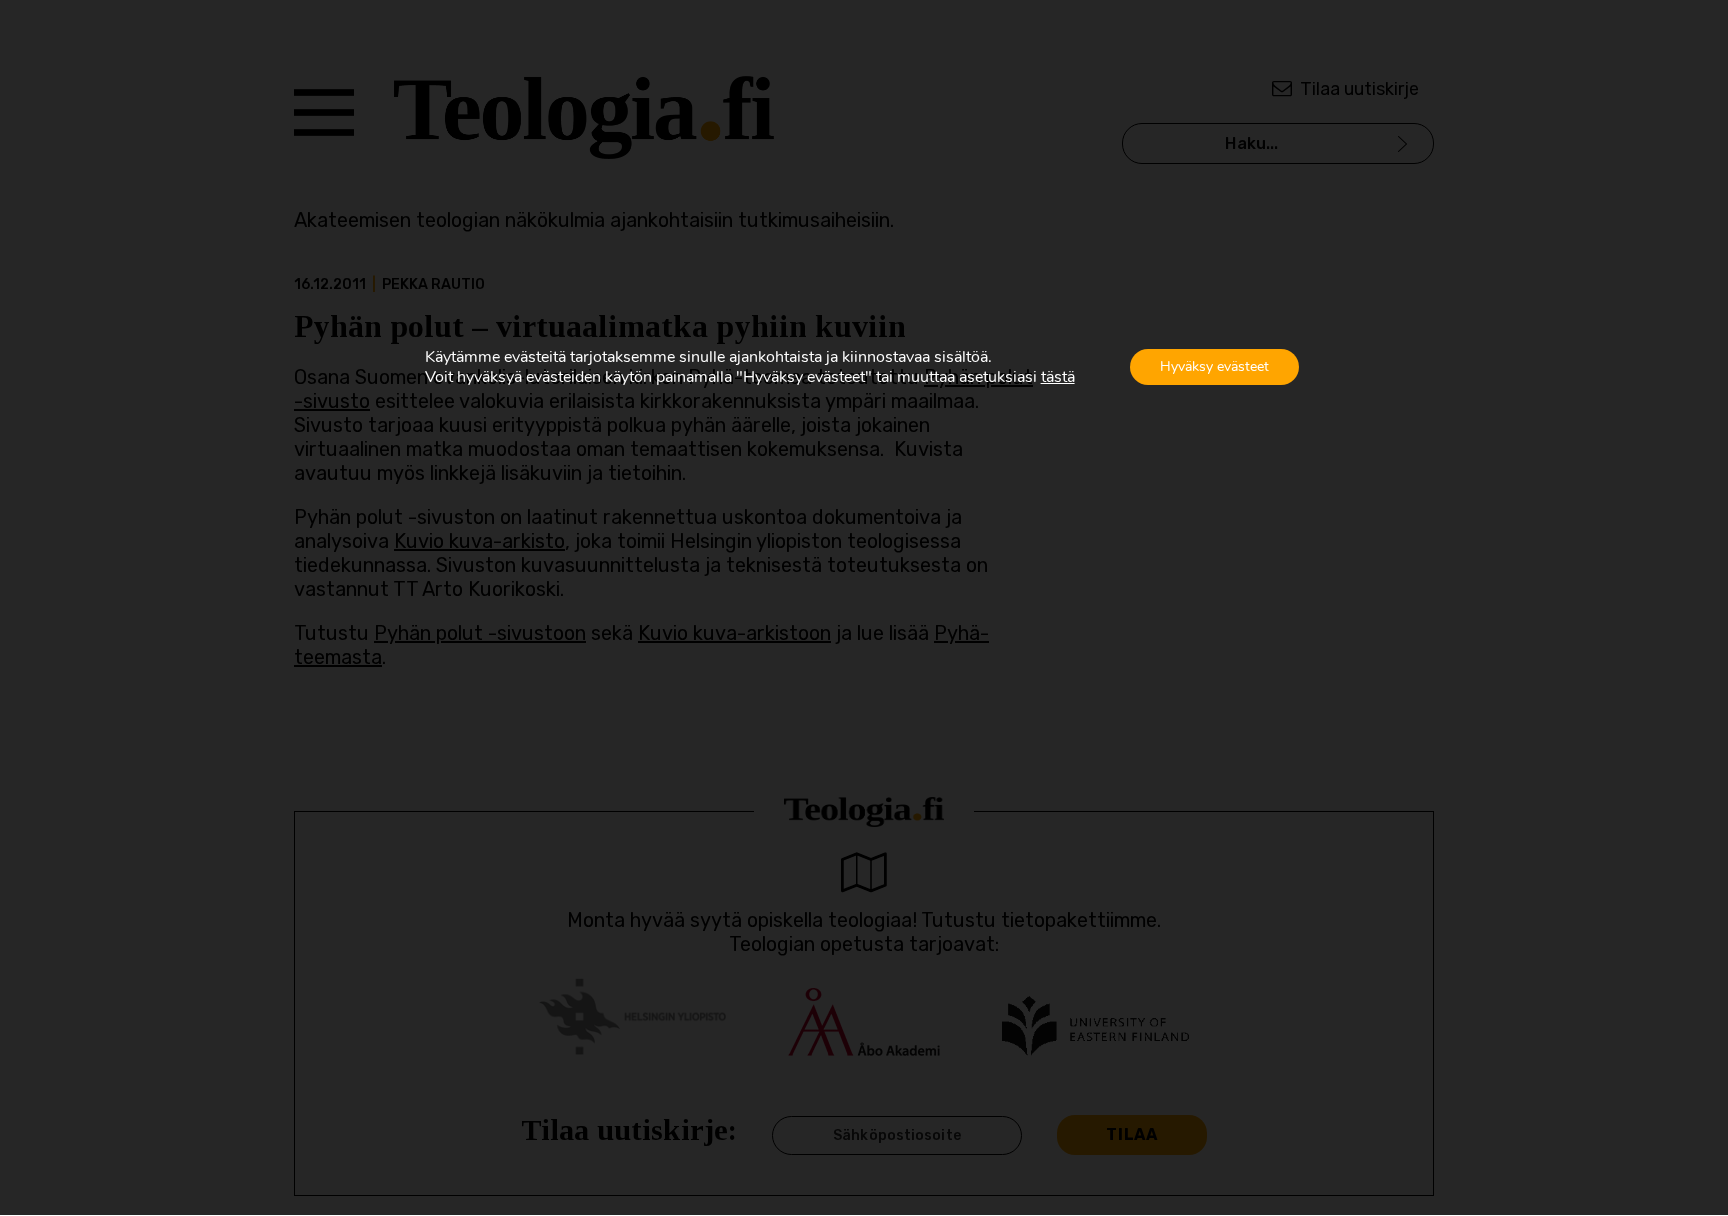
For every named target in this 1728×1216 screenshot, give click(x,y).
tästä (1058, 377)
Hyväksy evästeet (1214, 366)
